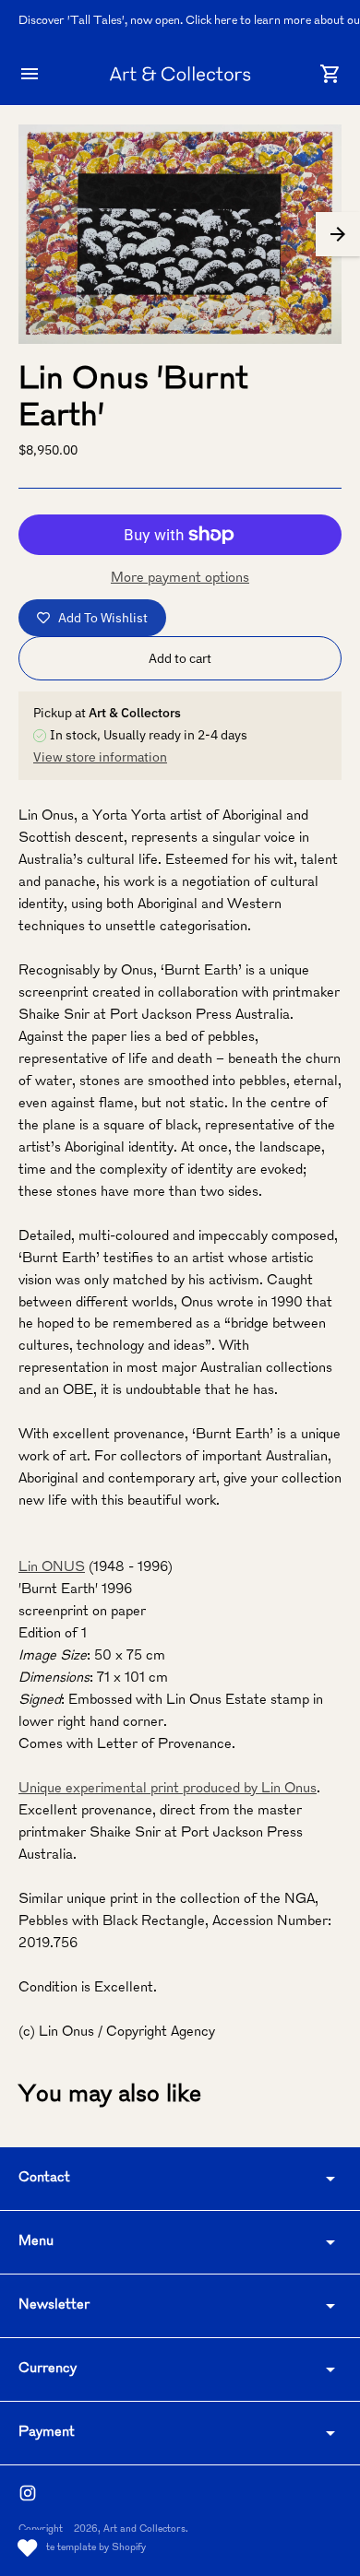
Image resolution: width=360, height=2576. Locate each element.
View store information (100, 757)
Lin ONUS (52, 1568)
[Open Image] (180, 234)
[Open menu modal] (30, 74)
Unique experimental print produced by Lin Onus (168, 1789)
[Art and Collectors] (180, 74)
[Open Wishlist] (28, 2548)
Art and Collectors (144, 2529)
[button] (338, 234)
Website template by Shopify (82, 2548)
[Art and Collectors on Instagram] (28, 2493)
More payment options (180, 579)
